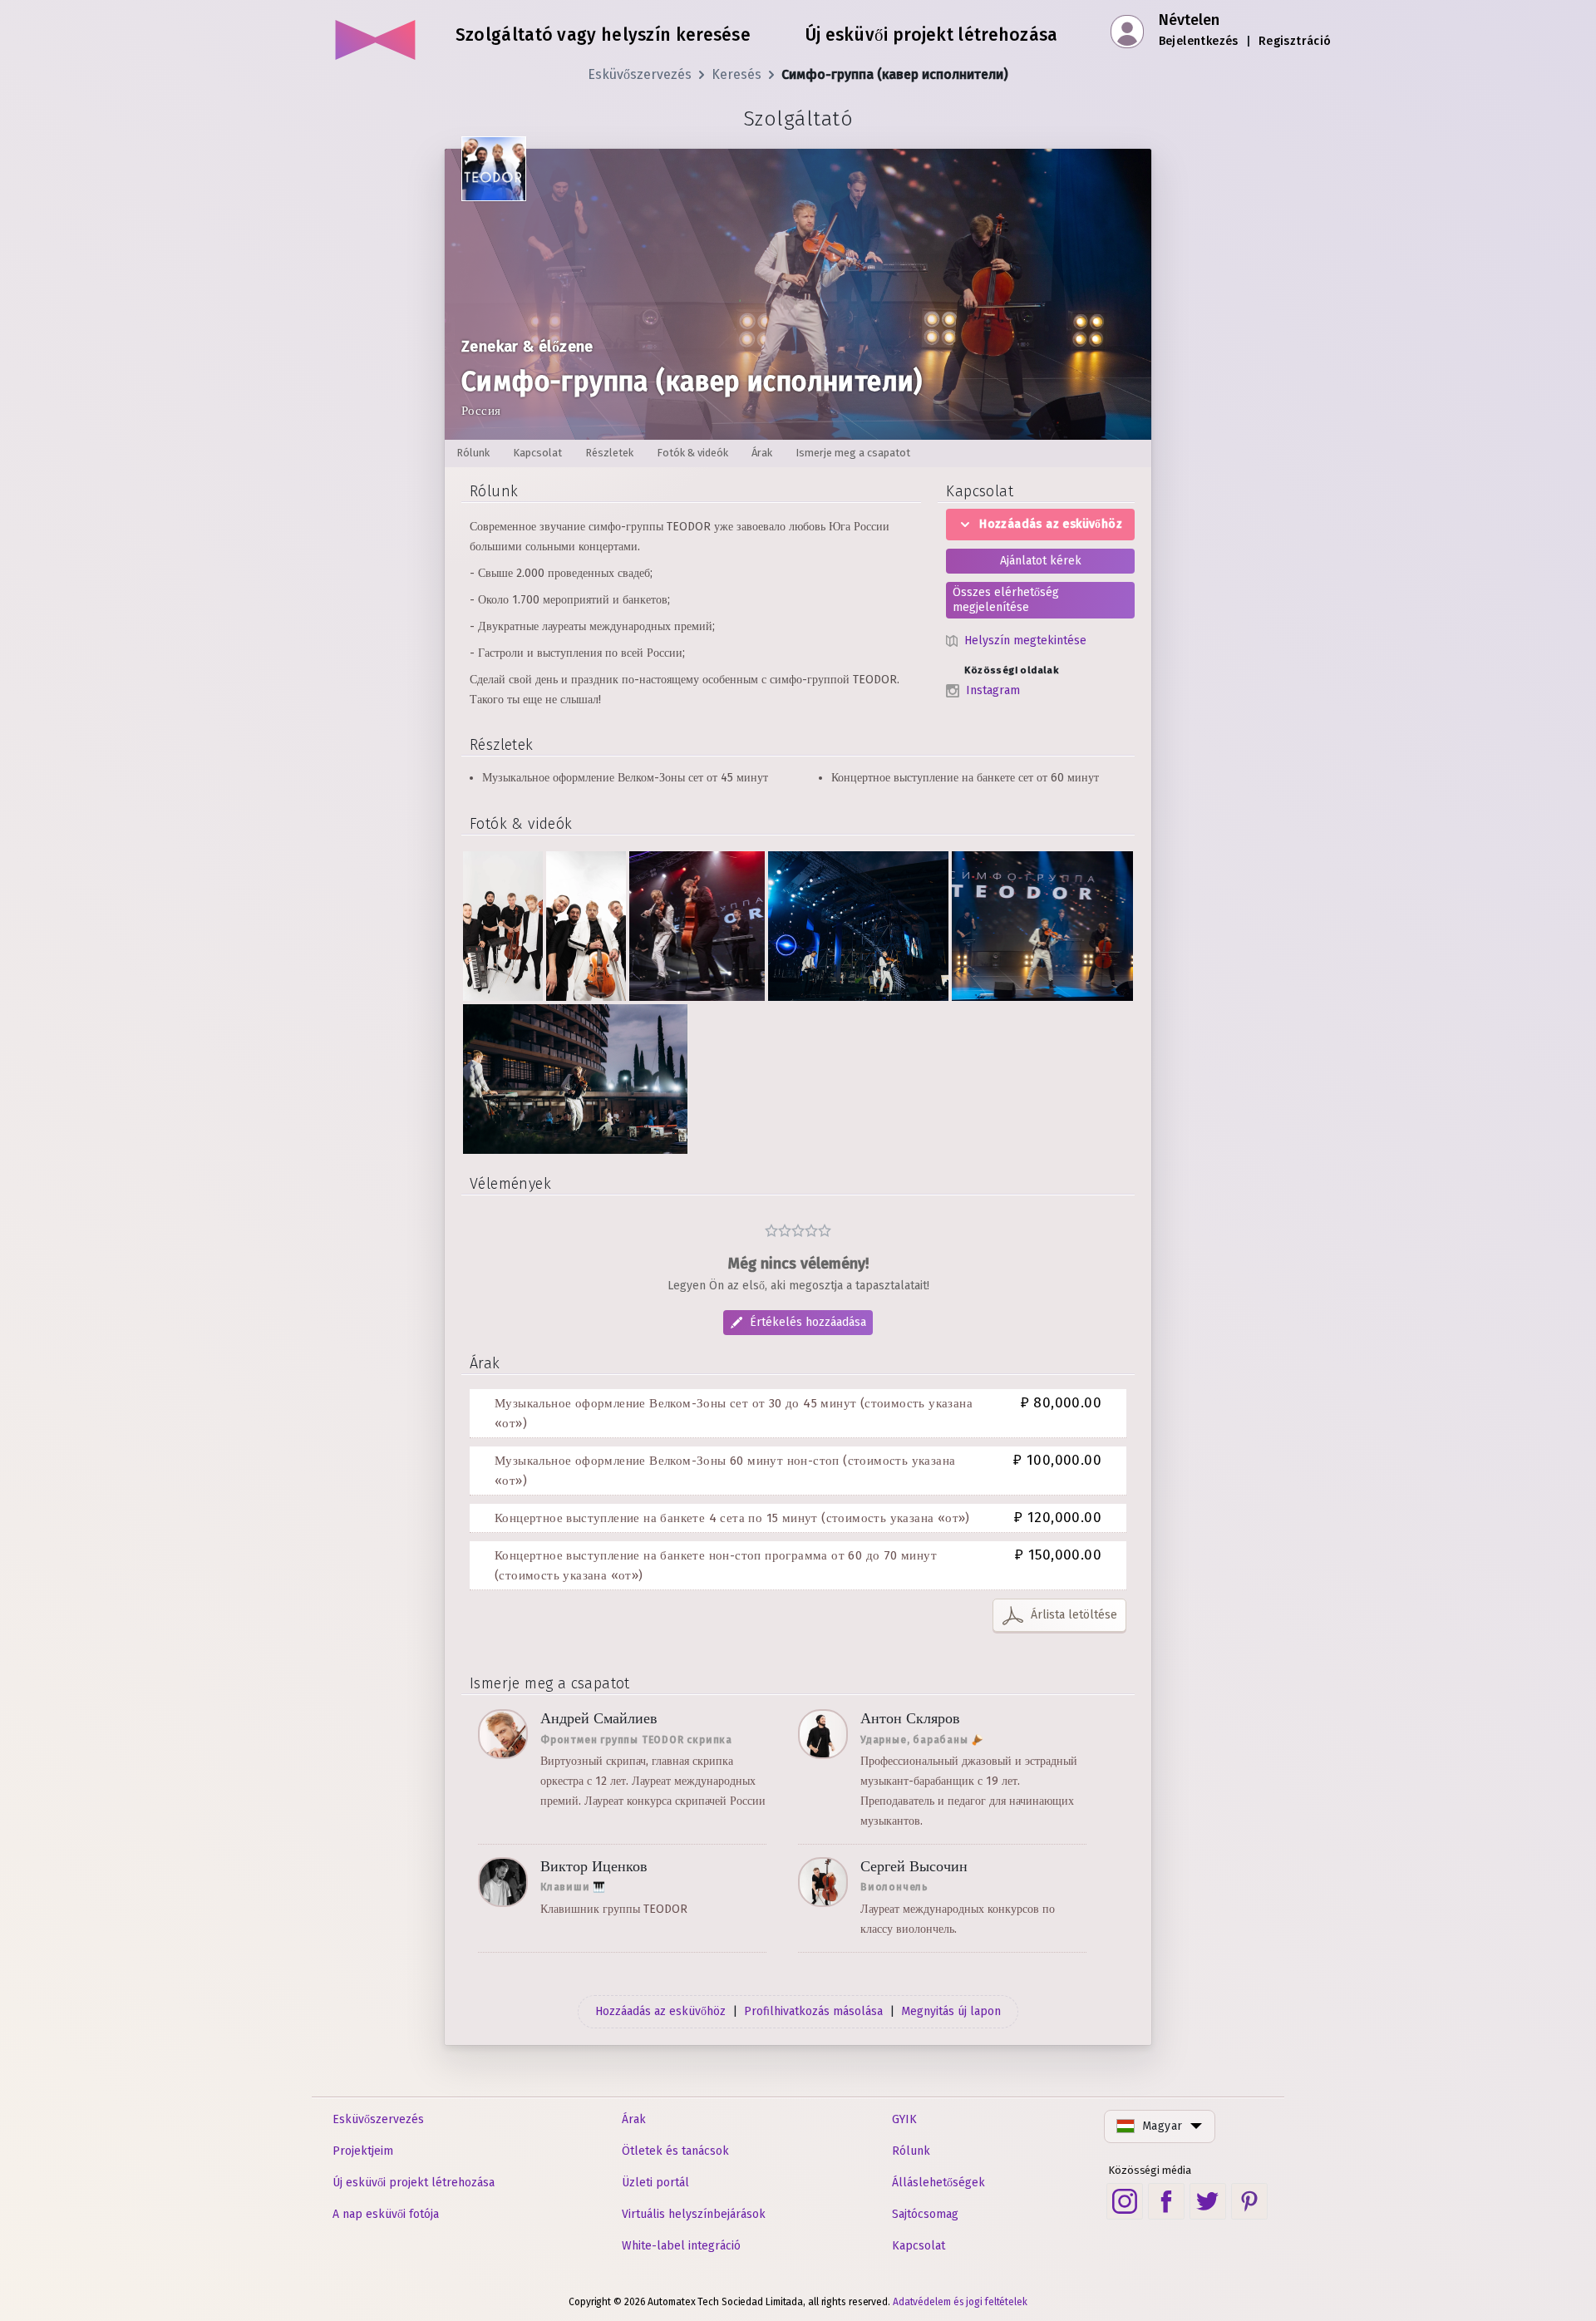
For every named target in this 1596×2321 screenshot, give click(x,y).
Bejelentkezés (1199, 41)
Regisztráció (1295, 41)
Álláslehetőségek (938, 2183)
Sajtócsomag (925, 2214)
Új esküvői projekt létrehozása (414, 2183)
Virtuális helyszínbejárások (694, 2214)
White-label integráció (681, 2246)
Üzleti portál (655, 2183)
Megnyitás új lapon (951, 2011)
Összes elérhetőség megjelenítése (1006, 600)
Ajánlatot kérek (1041, 561)
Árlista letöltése (1074, 1615)
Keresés (736, 74)
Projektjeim (363, 2151)
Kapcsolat (919, 2246)
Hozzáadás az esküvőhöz (1051, 524)
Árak (634, 2119)
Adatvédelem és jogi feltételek (960, 2302)
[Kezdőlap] (376, 33)
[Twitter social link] (1208, 2201)
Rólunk (911, 2151)
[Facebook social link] (1166, 2201)
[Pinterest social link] (1249, 2201)
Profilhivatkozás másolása (813, 2011)
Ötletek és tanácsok (675, 2151)
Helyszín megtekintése (1025, 641)
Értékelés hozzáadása (808, 1322)
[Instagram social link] (1125, 2201)
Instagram (993, 690)
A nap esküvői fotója (386, 2214)
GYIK (904, 2119)
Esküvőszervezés (640, 74)
